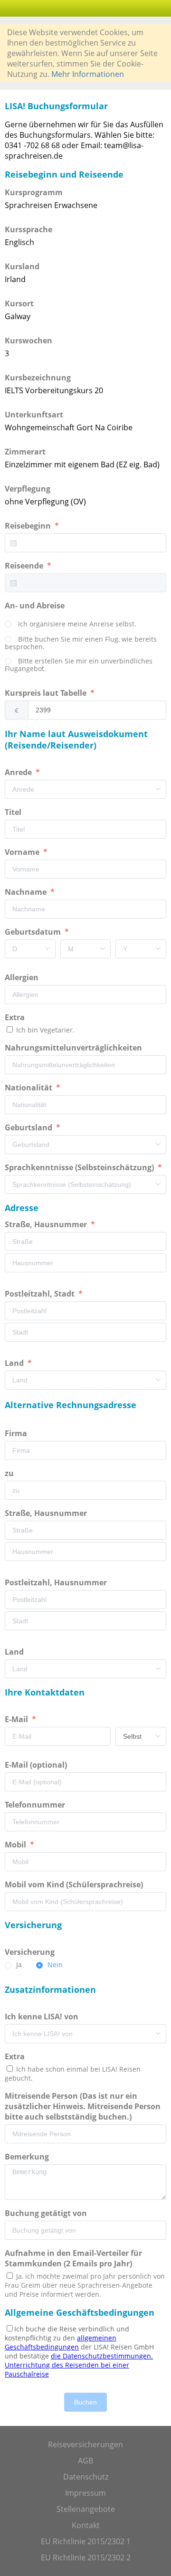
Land (15, 1363)
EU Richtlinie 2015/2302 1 (86, 2541)
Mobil (16, 1845)
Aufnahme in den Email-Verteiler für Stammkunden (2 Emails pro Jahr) (73, 2258)
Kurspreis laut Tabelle (47, 693)
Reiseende (25, 566)
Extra (17, 1017)
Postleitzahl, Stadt (41, 1294)
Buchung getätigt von (48, 2213)
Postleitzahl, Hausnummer (57, 1582)
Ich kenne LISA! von (43, 2017)
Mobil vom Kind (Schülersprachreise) (75, 1885)
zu (10, 1473)
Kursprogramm (34, 192)
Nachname (27, 892)
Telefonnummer (36, 1805)
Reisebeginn (29, 526)
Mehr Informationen (88, 74)
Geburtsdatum (34, 932)
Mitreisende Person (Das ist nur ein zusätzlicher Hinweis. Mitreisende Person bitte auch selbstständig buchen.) (83, 2106)
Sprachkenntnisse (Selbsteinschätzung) (80, 1167)
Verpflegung (28, 489)
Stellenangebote (86, 2509)
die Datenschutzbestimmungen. (102, 2356)
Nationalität (29, 1088)
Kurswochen (28, 341)
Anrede (19, 772)
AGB (85, 2461)
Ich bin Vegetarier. (44, 1030)
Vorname (23, 852)
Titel (14, 812)
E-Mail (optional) (37, 1765)
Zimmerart (25, 452)
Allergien (23, 977)
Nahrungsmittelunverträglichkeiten (74, 1048)
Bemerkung (28, 2157)
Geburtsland (29, 1127)
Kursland (22, 266)
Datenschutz (86, 2477)
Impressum (85, 2493)
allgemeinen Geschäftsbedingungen (61, 2342)
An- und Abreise (36, 606)
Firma (17, 1433)
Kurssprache (28, 229)
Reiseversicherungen (85, 2444)
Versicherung (31, 1952)
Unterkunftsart (34, 415)
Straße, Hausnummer (47, 1224)
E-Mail (17, 1719)
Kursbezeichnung (38, 378)
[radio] (71, 625)
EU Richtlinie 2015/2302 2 (86, 2557)
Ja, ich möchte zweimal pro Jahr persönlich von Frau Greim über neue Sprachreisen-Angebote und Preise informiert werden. (85, 2285)
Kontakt (86, 2525)
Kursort (19, 303)
